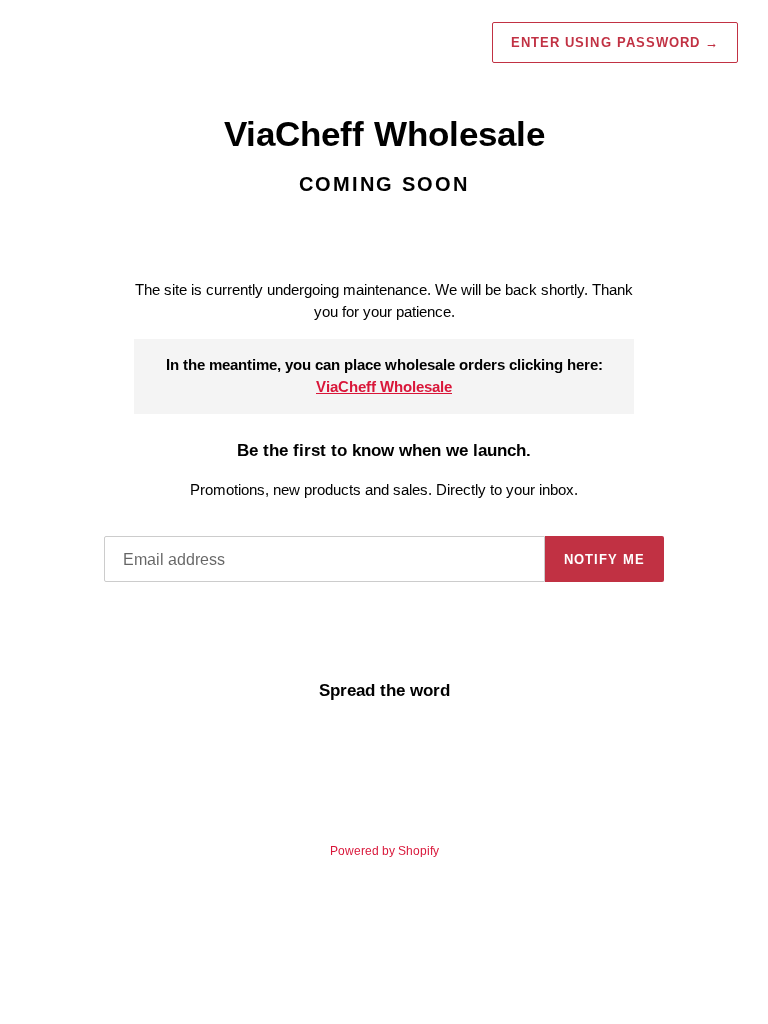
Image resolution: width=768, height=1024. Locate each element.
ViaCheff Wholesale (384, 386)
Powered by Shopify (384, 851)
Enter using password (615, 42)
